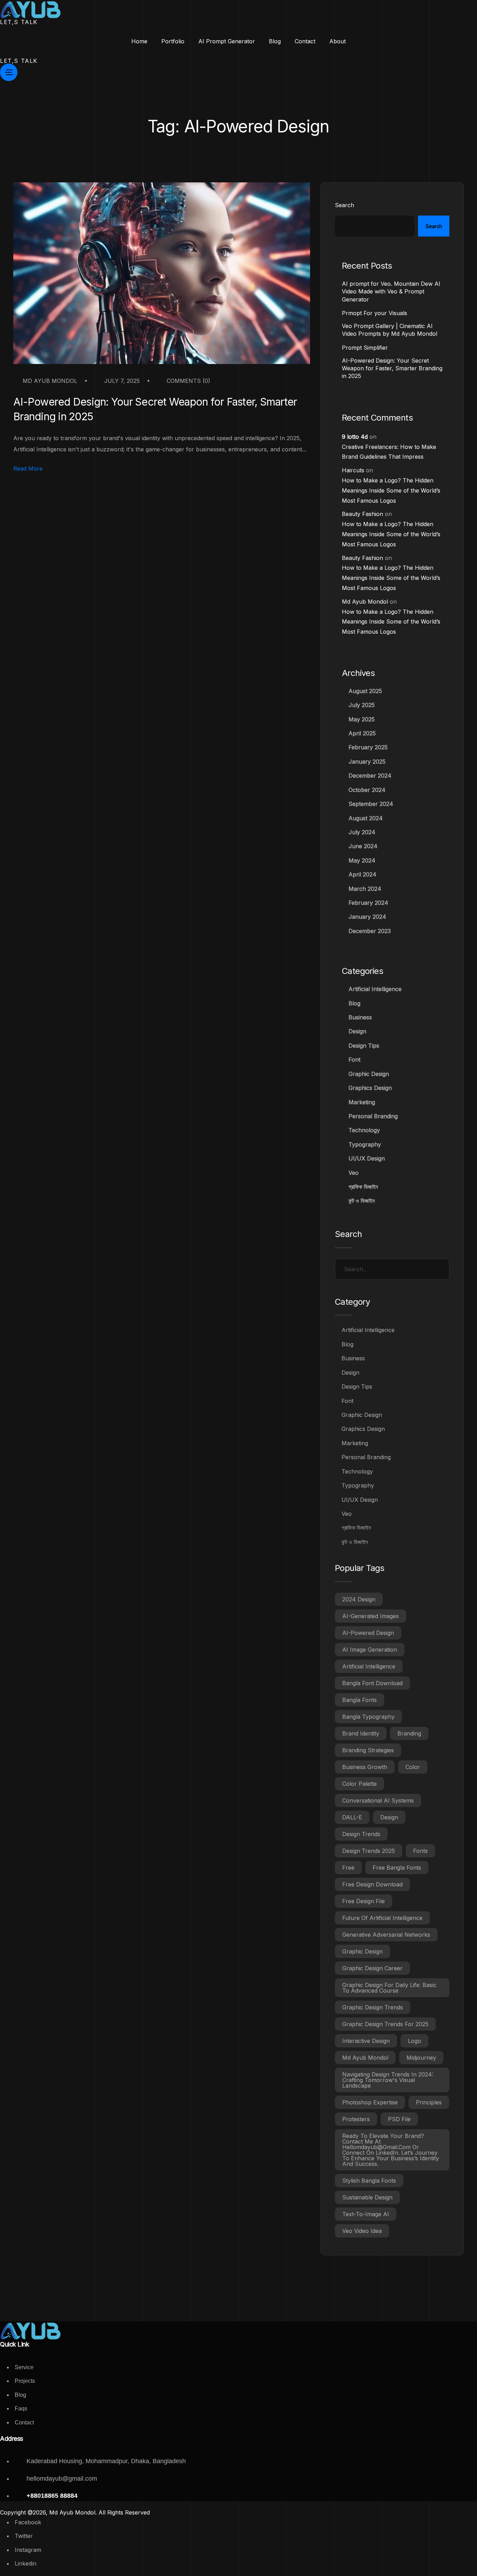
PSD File (399, 2119)
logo (414, 2041)
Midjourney (421, 2058)
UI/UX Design (367, 1158)
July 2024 (362, 832)
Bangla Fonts (359, 1700)
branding (409, 1733)
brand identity (361, 1733)
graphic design (362, 1951)
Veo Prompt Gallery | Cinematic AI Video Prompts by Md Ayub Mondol (390, 330)
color (413, 1767)
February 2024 (368, 903)
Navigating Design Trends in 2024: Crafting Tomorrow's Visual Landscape (388, 2080)
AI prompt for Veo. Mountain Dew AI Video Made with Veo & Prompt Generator (391, 292)
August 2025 (365, 691)
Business (360, 1017)
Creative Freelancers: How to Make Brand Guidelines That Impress (389, 452)
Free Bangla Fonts (397, 1868)
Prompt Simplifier (365, 348)
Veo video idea (362, 2231)
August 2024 (366, 818)
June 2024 (363, 846)
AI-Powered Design (368, 1633)
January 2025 (367, 762)
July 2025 (362, 705)
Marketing (362, 1102)
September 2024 (371, 804)
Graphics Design (370, 1088)
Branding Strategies (368, 1750)
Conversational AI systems (378, 1800)
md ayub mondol (365, 2058)
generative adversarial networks (386, 1935)
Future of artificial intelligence (382, 1918)
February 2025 (368, 747)
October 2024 (367, 790)
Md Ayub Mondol (49, 381)
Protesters (356, 2119)
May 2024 (362, 860)
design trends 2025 (369, 1851)
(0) (188, 381)
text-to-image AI (366, 2214)
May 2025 (362, 719)
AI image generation (370, 1650)
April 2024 (362, 874)
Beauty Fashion (362, 514)
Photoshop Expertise (370, 2102)
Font (354, 1060)
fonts (420, 1851)
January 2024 (367, 917)
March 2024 (365, 889)
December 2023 (370, 931)
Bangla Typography (368, 1717)
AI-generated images (370, 1616)
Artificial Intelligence (375, 989)
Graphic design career (372, 1968)
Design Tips (364, 1046)
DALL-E (352, 1817)
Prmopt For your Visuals (375, 313)
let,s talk (19, 22)
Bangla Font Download (372, 1683)
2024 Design (359, 1599)
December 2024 (370, 776)
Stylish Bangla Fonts (369, 2181)
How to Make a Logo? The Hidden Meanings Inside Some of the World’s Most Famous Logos (391, 490)
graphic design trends (373, 2007)
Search (344, 205)
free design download (372, 1884)
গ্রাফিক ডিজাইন (363, 1187)
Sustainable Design (367, 2197)
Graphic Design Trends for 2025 (385, 2024)
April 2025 (362, 733)
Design (357, 1031)
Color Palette (359, 1784)
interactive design (366, 2041)
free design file (364, 1901)
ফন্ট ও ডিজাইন (362, 1201)
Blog (354, 1003)
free (348, 1868)
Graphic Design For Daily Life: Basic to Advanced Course (389, 1988)
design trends (361, 1834)
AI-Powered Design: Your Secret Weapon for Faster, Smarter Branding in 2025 (155, 409)
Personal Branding (373, 1116)
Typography (365, 1144)
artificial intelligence (369, 1666)
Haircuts (353, 470)
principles (429, 2102)
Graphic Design (369, 1074)
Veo (354, 1173)
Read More (28, 469)
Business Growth (365, 1767)
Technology (364, 1130)
